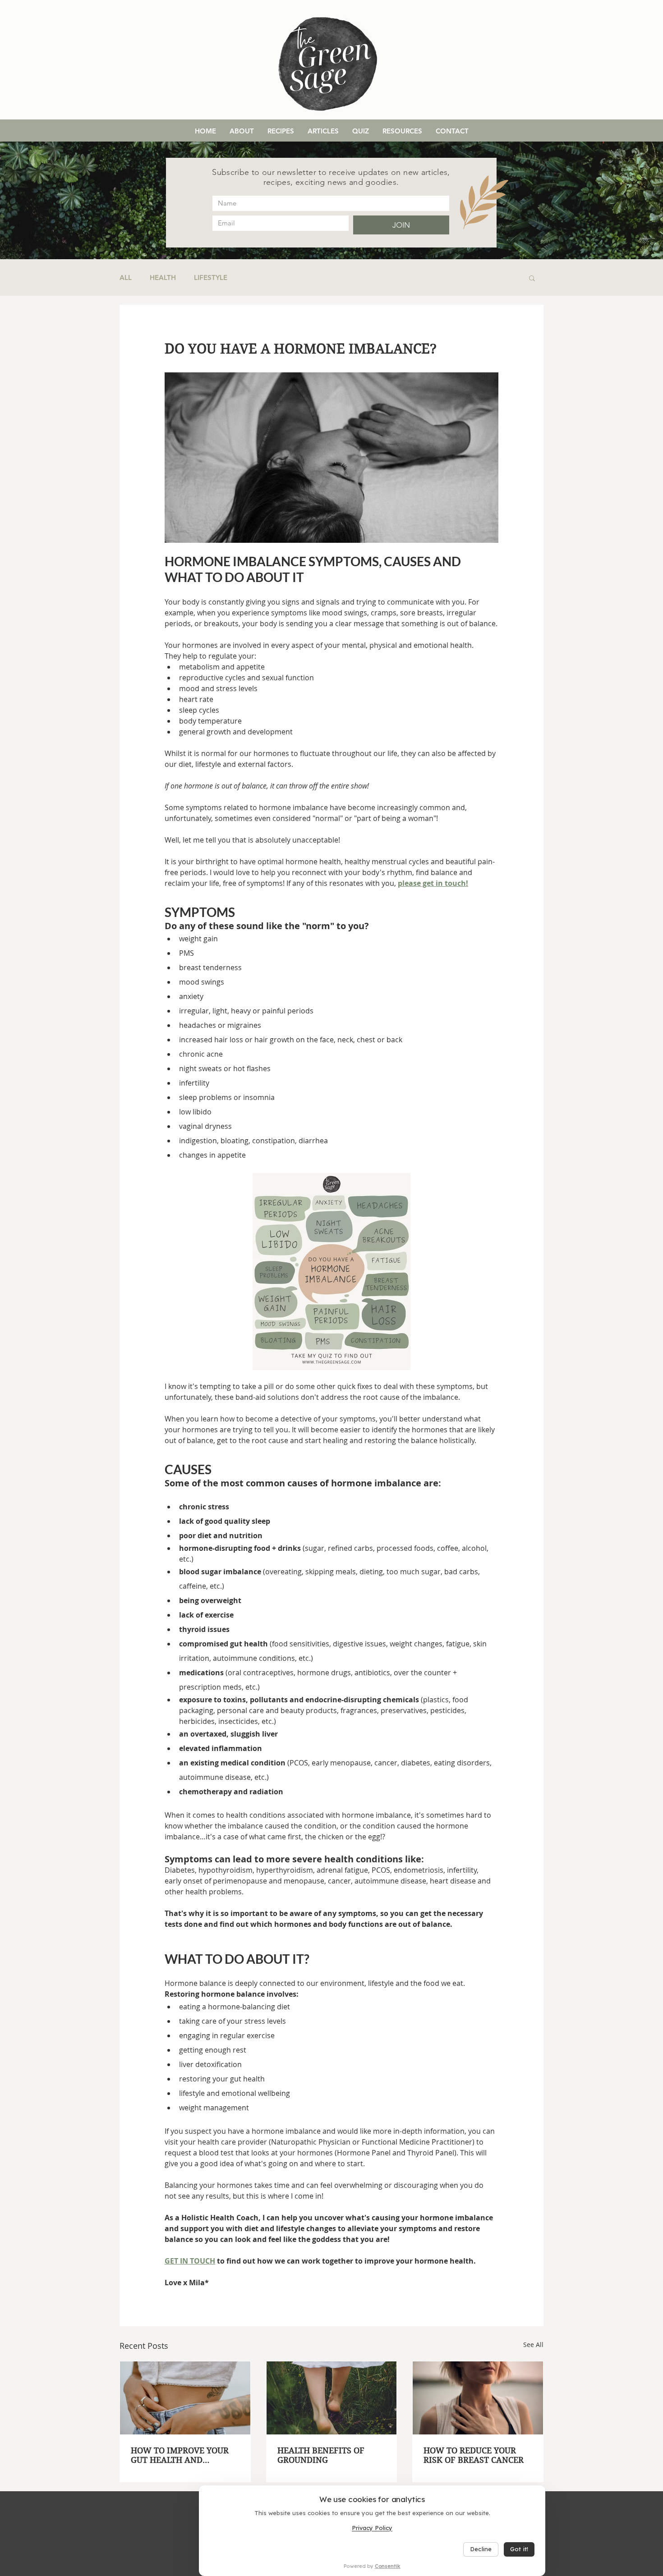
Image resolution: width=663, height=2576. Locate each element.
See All (533, 2345)
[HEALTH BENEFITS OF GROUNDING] (332, 2398)
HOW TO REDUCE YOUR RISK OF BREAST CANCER (474, 2455)
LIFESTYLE (211, 278)
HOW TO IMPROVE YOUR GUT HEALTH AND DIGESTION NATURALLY (180, 2455)
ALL (126, 278)
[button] (532, 278)
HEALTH (163, 278)
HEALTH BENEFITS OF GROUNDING (321, 2455)
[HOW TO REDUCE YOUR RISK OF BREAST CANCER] (478, 2398)
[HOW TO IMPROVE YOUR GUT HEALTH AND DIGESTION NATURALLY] (185, 2398)
